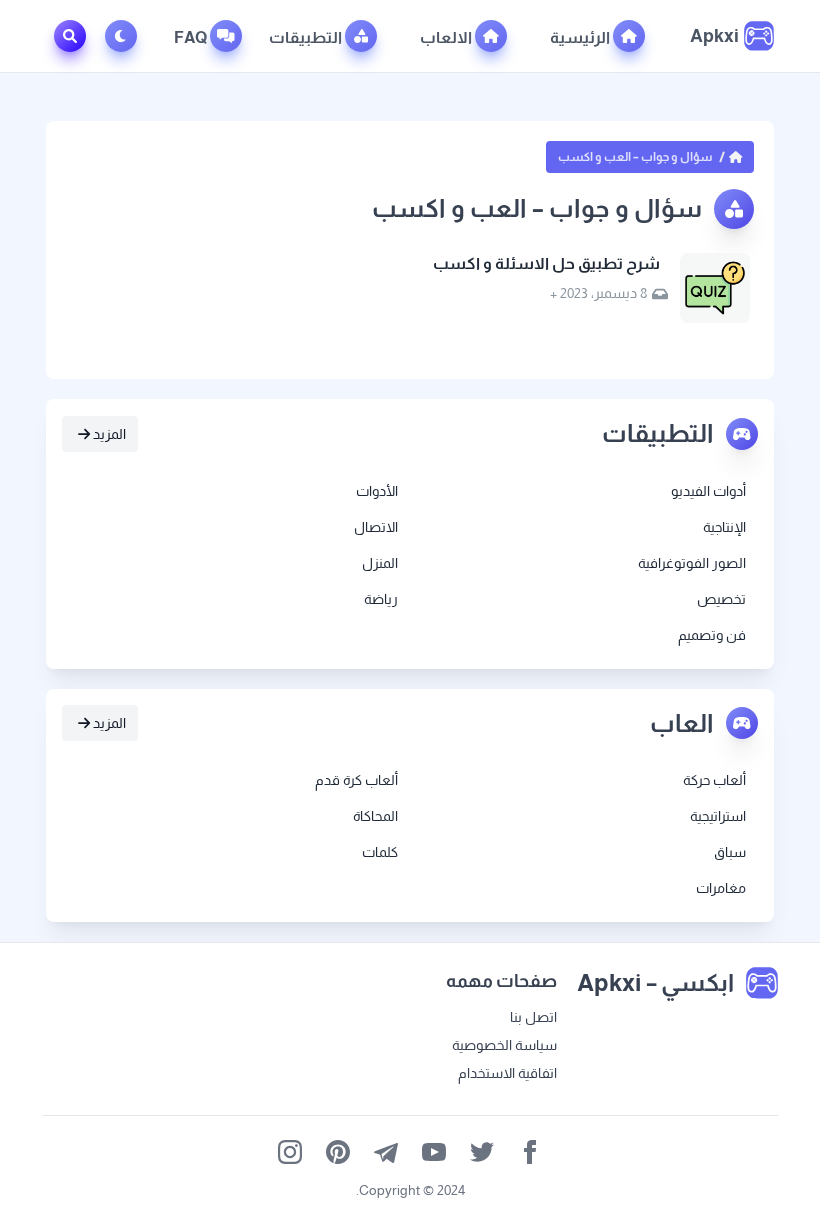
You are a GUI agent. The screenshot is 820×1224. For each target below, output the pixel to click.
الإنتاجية (724, 527)
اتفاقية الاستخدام (507, 1073)
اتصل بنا (533, 1017)
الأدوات (377, 491)
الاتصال (376, 527)
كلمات (380, 852)
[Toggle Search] (70, 36)
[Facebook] (530, 1152)
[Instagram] (290, 1152)
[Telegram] (386, 1152)
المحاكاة (375, 816)
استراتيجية (718, 816)
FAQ (192, 37)
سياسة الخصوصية (504, 1045)
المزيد (108, 434)
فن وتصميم (712, 635)
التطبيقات (307, 37)
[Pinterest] (338, 1152)
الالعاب (447, 37)
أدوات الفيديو (708, 491)
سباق (730, 852)
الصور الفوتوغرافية (692, 563)
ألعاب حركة (714, 780)
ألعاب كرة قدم (356, 780)
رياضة (381, 599)
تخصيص (721, 599)
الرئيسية (581, 37)
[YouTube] (434, 1152)
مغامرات (721, 888)
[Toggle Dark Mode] (125, 36)
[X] (482, 1152)
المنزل (380, 563)
